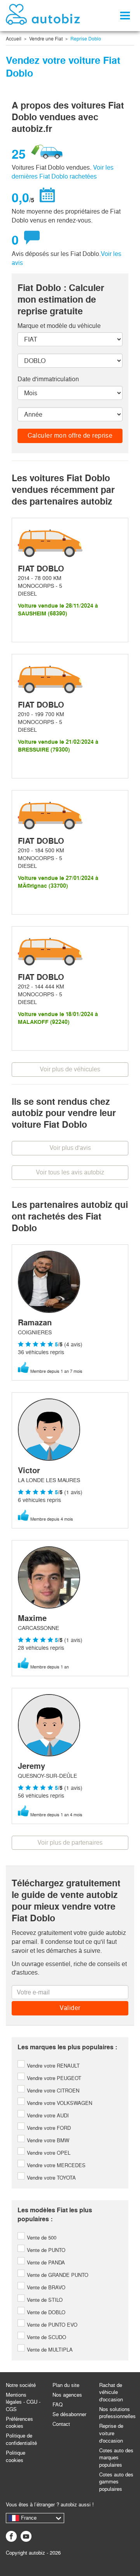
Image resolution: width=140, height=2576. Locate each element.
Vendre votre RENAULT (52, 2066)
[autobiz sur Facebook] (11, 2536)
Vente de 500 (41, 2238)
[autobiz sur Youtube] (26, 2536)
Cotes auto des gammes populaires (116, 2482)
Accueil (14, 39)
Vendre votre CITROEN (52, 2091)
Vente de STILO (44, 2300)
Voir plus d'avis (70, 1148)
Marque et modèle (59, 326)
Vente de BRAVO (45, 2288)
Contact (61, 2424)
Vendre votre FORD (48, 2128)
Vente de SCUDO (46, 2337)
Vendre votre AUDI (47, 2116)
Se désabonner (69, 2414)
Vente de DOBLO (45, 2312)
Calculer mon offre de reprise (70, 435)
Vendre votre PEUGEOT (53, 2078)
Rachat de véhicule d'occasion (111, 2392)
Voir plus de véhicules (70, 1069)
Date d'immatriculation (48, 379)
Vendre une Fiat (46, 39)
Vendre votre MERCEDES (55, 2165)
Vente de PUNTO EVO (51, 2325)
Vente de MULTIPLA (49, 2350)
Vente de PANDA (45, 2263)
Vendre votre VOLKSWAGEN (59, 2103)
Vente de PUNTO (45, 2250)
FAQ (58, 2405)
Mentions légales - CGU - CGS (23, 2402)
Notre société (21, 2385)
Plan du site (66, 2385)
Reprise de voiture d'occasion (111, 2433)
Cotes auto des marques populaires (116, 2458)
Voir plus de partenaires (70, 1843)
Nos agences (67, 2395)
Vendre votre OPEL (48, 2153)
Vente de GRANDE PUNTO (57, 2275)
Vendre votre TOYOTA (51, 2178)
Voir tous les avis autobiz (70, 1172)
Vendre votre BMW (47, 2141)
